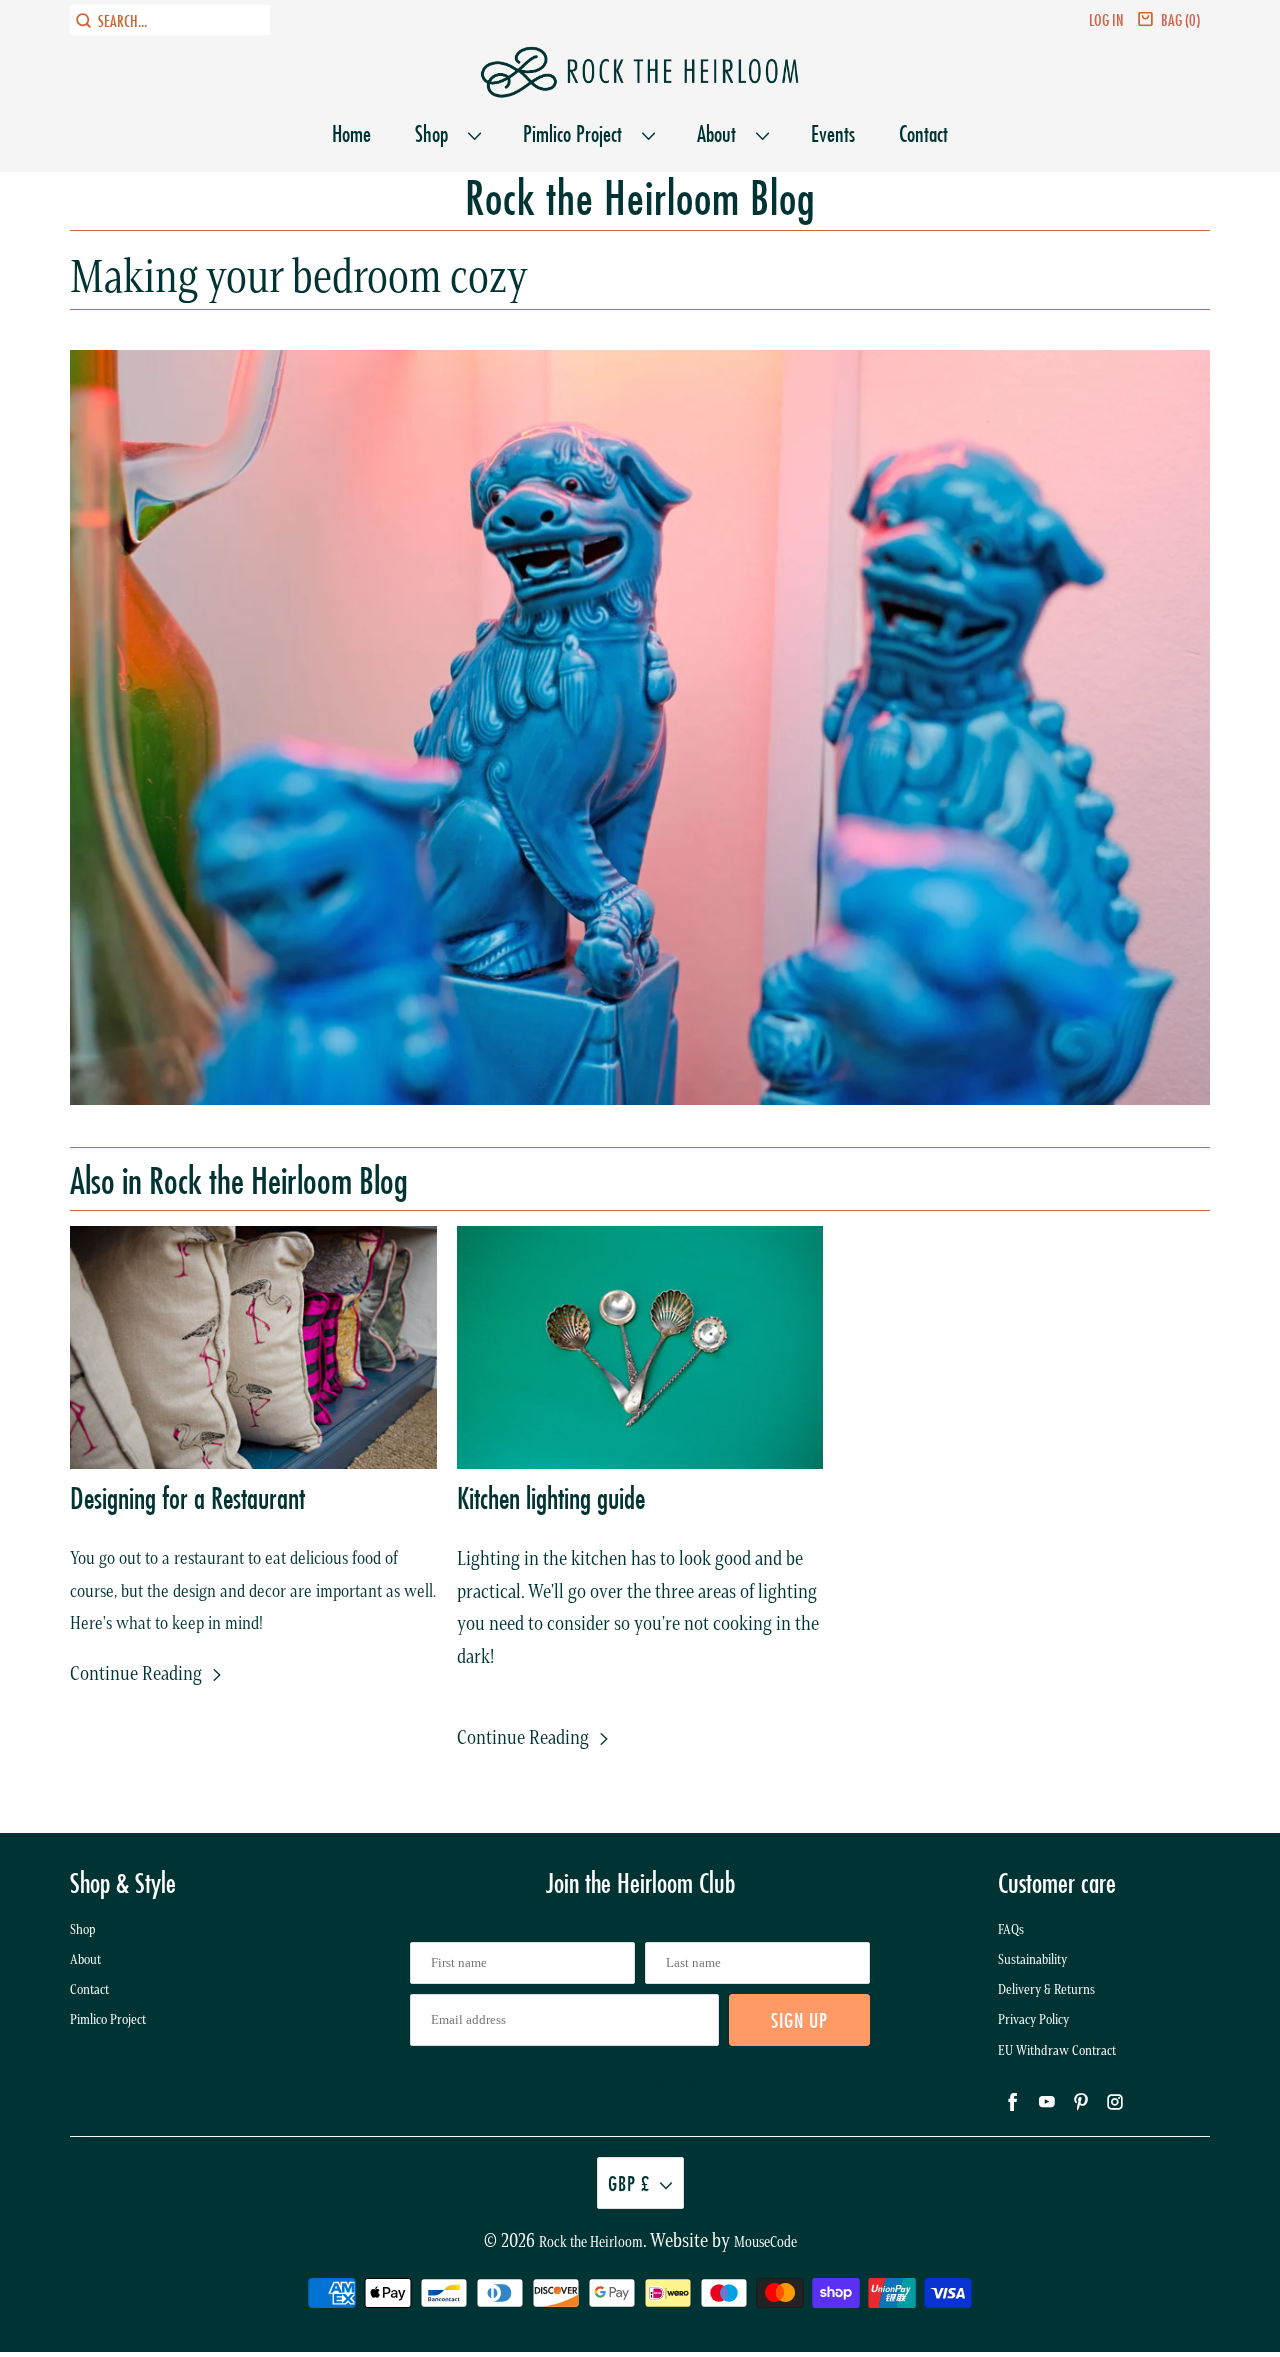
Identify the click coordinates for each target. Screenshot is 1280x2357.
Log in (1106, 19)
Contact (923, 133)
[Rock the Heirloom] (640, 72)
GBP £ (629, 2183)
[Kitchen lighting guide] (640, 1347)
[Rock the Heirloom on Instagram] (694, 2085)
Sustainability (1032, 1959)
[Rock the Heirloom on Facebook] (586, 2085)
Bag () (1180, 19)
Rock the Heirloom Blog (640, 198)
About (721, 133)
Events (833, 133)
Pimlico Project (577, 133)
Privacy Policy (1033, 2019)
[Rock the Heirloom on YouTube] (622, 2085)
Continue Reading (138, 1673)
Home (351, 133)
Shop (436, 133)
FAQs (1011, 1929)
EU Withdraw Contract (1057, 2050)
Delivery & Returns (1046, 1989)
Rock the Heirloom (591, 2242)
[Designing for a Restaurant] (253, 1347)
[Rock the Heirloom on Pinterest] (658, 2085)
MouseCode (765, 2242)
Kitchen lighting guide (551, 1498)
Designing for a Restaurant (187, 1498)
